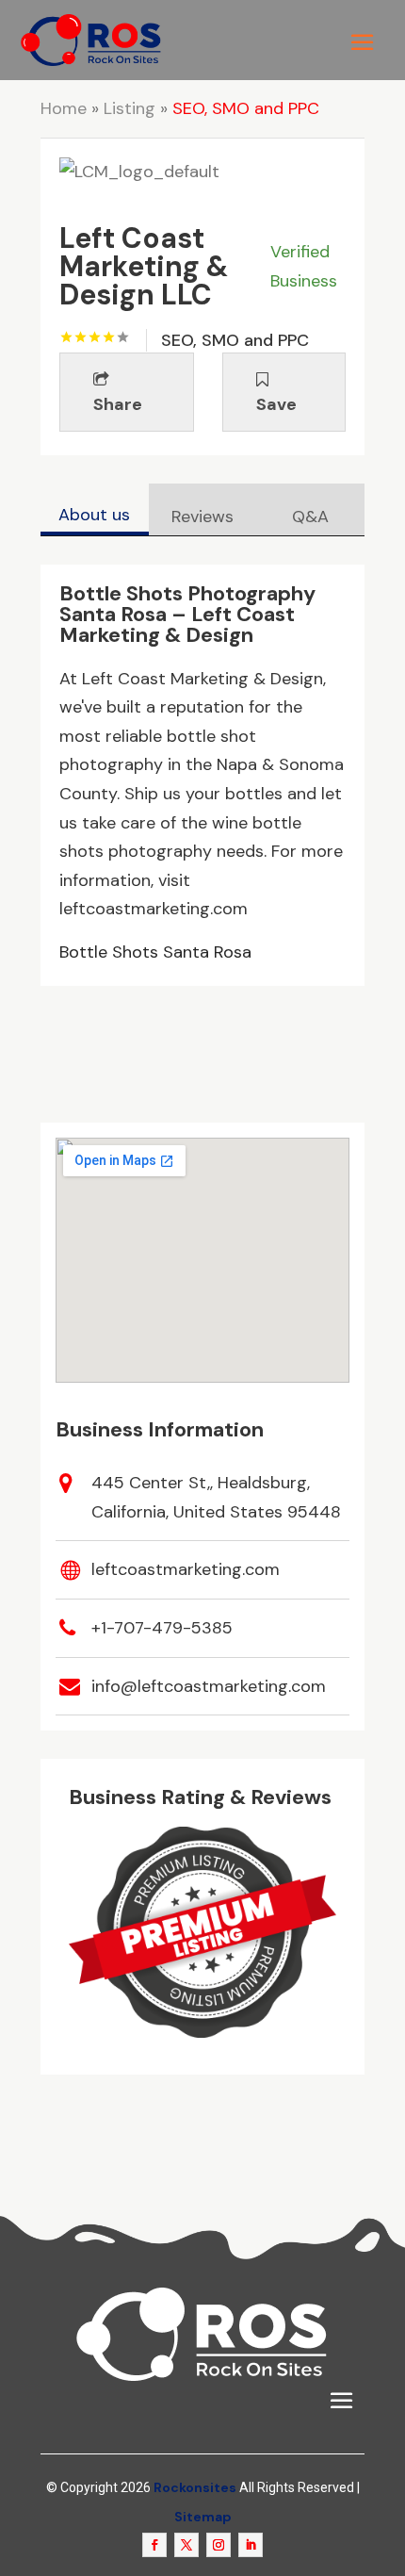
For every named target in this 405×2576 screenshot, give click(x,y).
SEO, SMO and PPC (246, 108)
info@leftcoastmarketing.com (209, 1686)
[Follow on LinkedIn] (251, 2545)
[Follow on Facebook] (154, 2545)
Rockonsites (195, 2487)
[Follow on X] (186, 2545)
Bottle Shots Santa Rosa (155, 952)
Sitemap (203, 2517)
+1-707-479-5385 (162, 1628)
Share (118, 404)
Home (64, 108)
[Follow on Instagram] (219, 2545)
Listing (130, 108)
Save (276, 404)
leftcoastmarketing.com (186, 1569)
